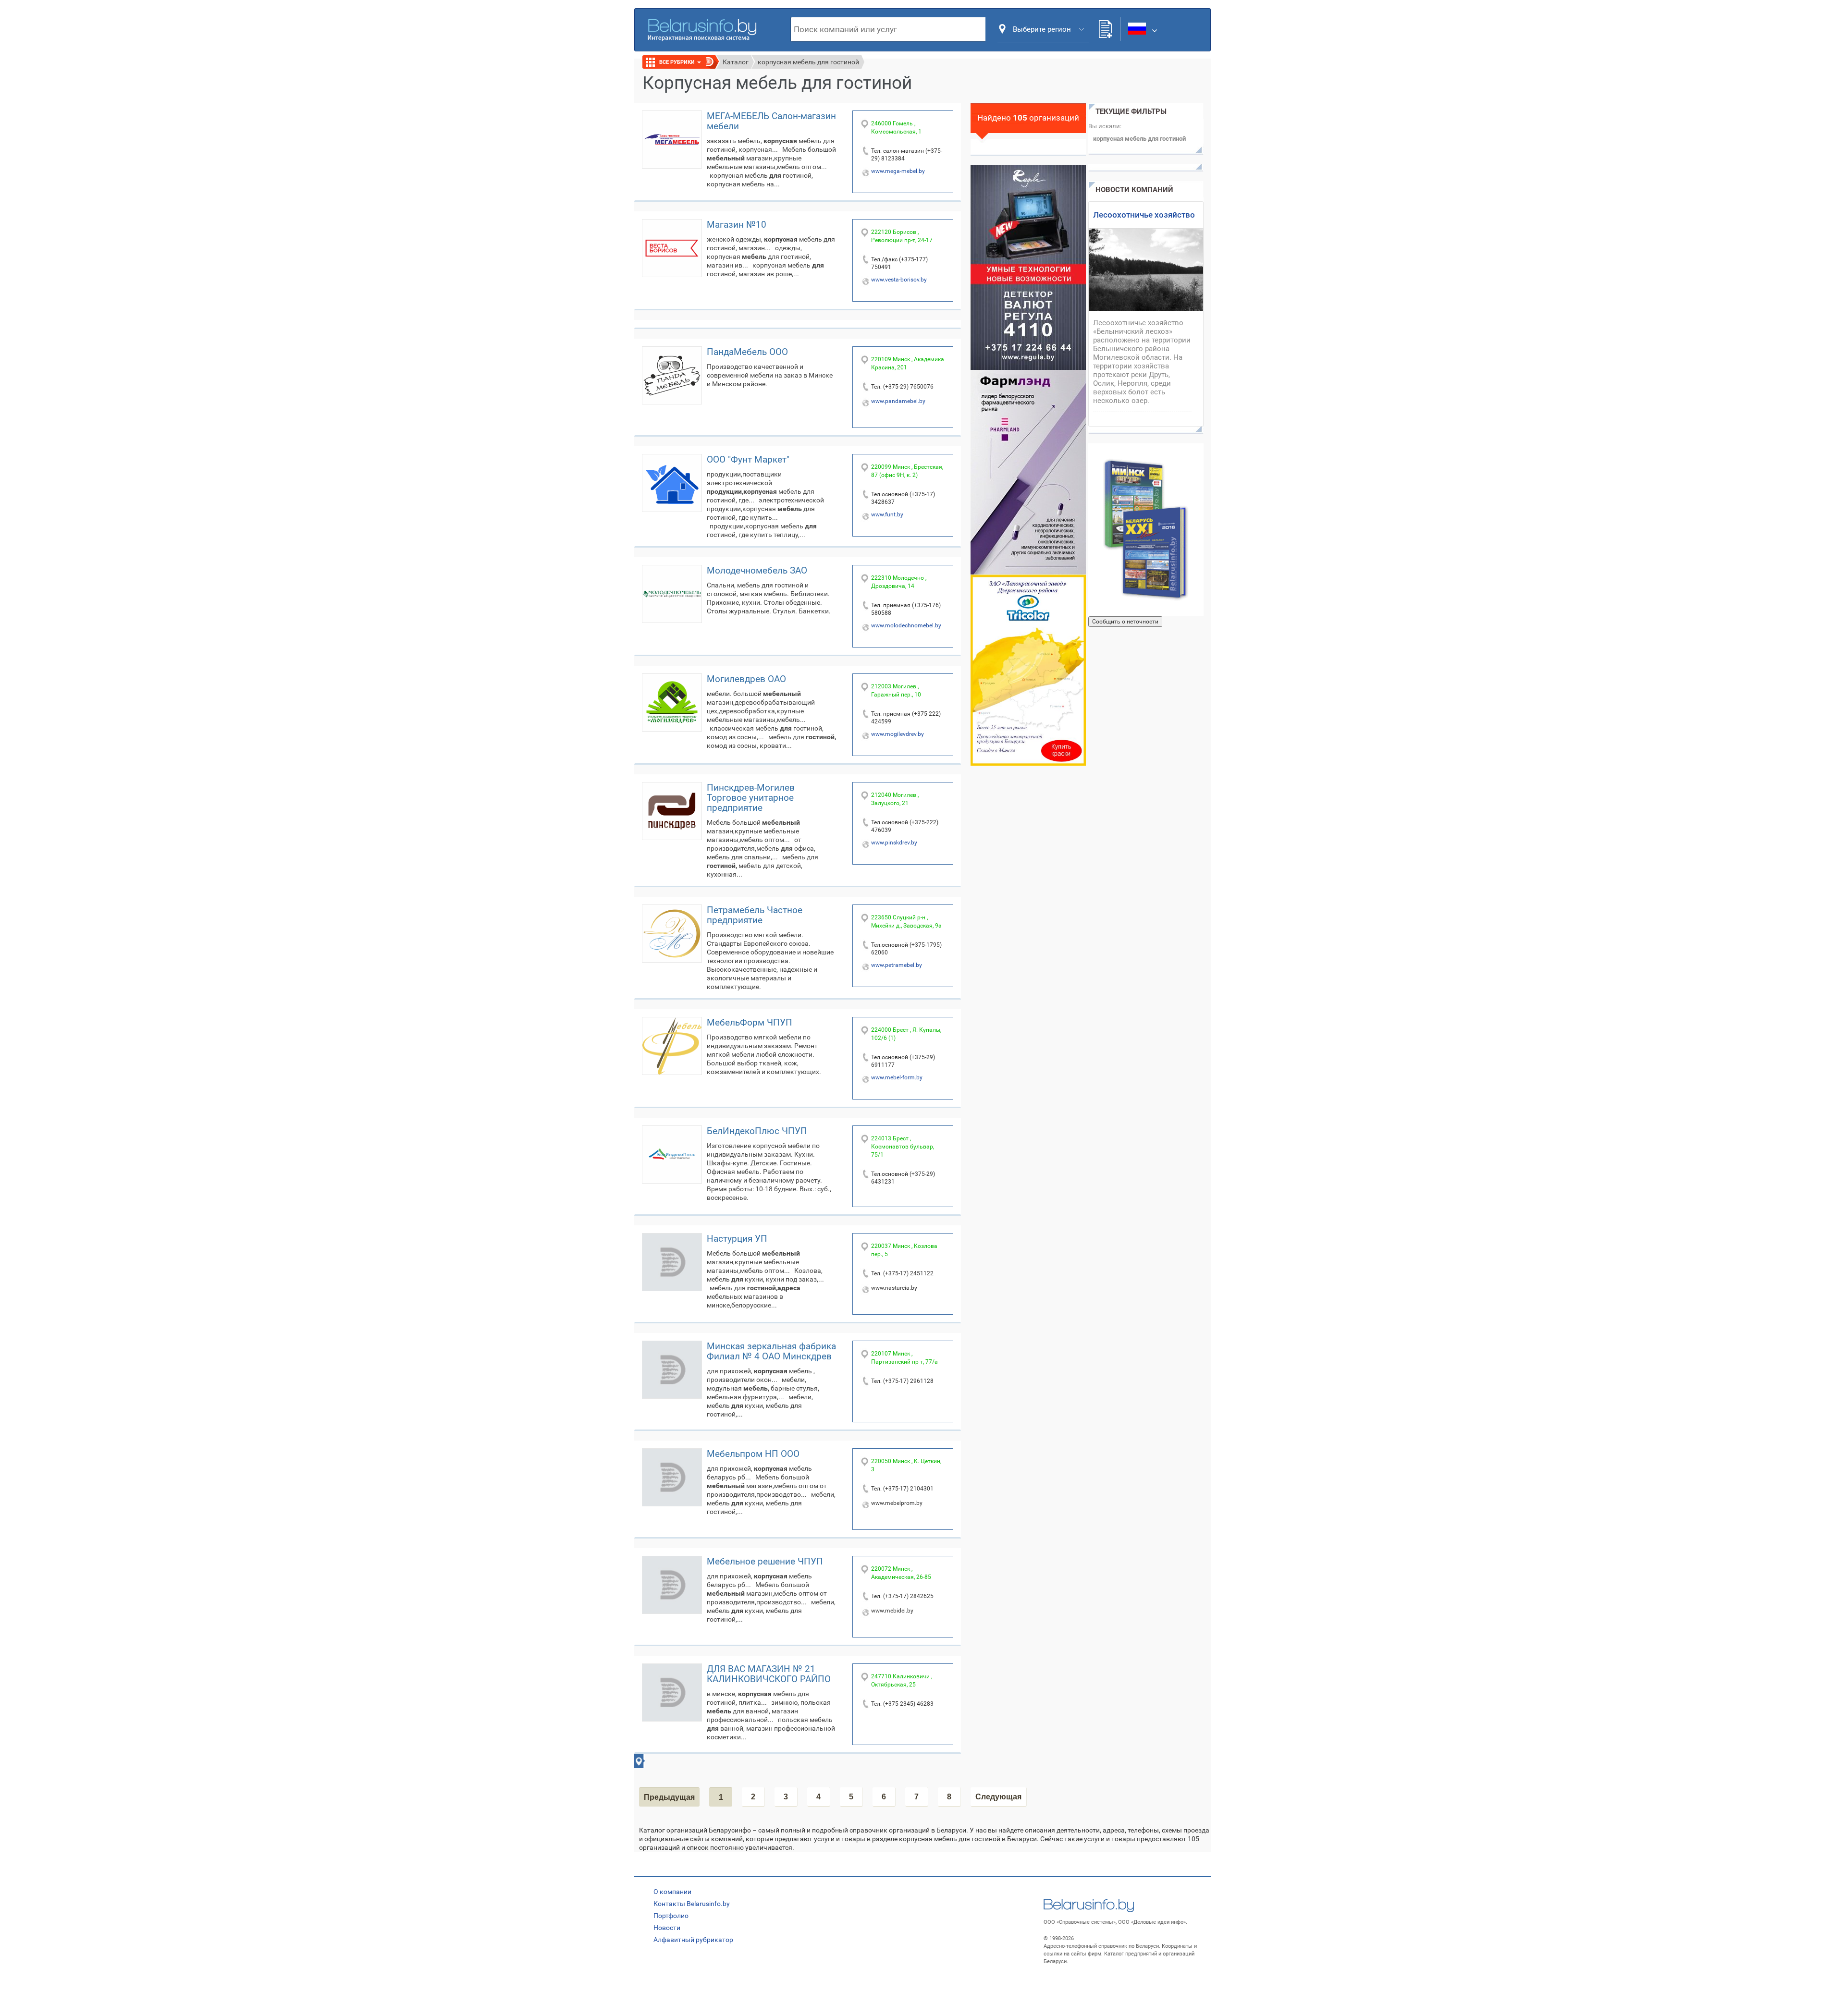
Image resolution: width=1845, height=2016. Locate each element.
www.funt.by (887, 514)
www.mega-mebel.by (898, 171)
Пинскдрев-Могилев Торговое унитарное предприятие (751, 798)
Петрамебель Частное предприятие (755, 915)
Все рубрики (678, 62)
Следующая (998, 1797)
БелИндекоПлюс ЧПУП (757, 1131)
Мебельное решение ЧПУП (765, 1561)
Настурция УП (737, 1239)
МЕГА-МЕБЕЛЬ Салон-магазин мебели (771, 121)
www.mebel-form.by (897, 1077)
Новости (667, 1928)
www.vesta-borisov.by (899, 280)
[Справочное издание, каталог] (1146, 530)
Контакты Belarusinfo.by (692, 1904)
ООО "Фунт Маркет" (748, 459)
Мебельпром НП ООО (753, 1454)
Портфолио (671, 1916)
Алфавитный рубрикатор (693, 1940)
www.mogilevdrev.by (898, 734)
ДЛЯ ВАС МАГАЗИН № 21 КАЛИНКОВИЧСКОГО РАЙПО (769, 1674)
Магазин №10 (737, 225)
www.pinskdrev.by (894, 843)
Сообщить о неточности (1125, 622)
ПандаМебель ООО (747, 352)
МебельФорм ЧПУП (750, 1022)
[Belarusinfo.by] (702, 29)
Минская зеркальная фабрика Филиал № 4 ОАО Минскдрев (771, 1351)
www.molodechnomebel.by (906, 625)
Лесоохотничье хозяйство (1144, 215)
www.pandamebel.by (898, 401)
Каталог (736, 62)
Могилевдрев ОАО (746, 679)
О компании (672, 1892)
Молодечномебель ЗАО (757, 570)
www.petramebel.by (897, 965)
